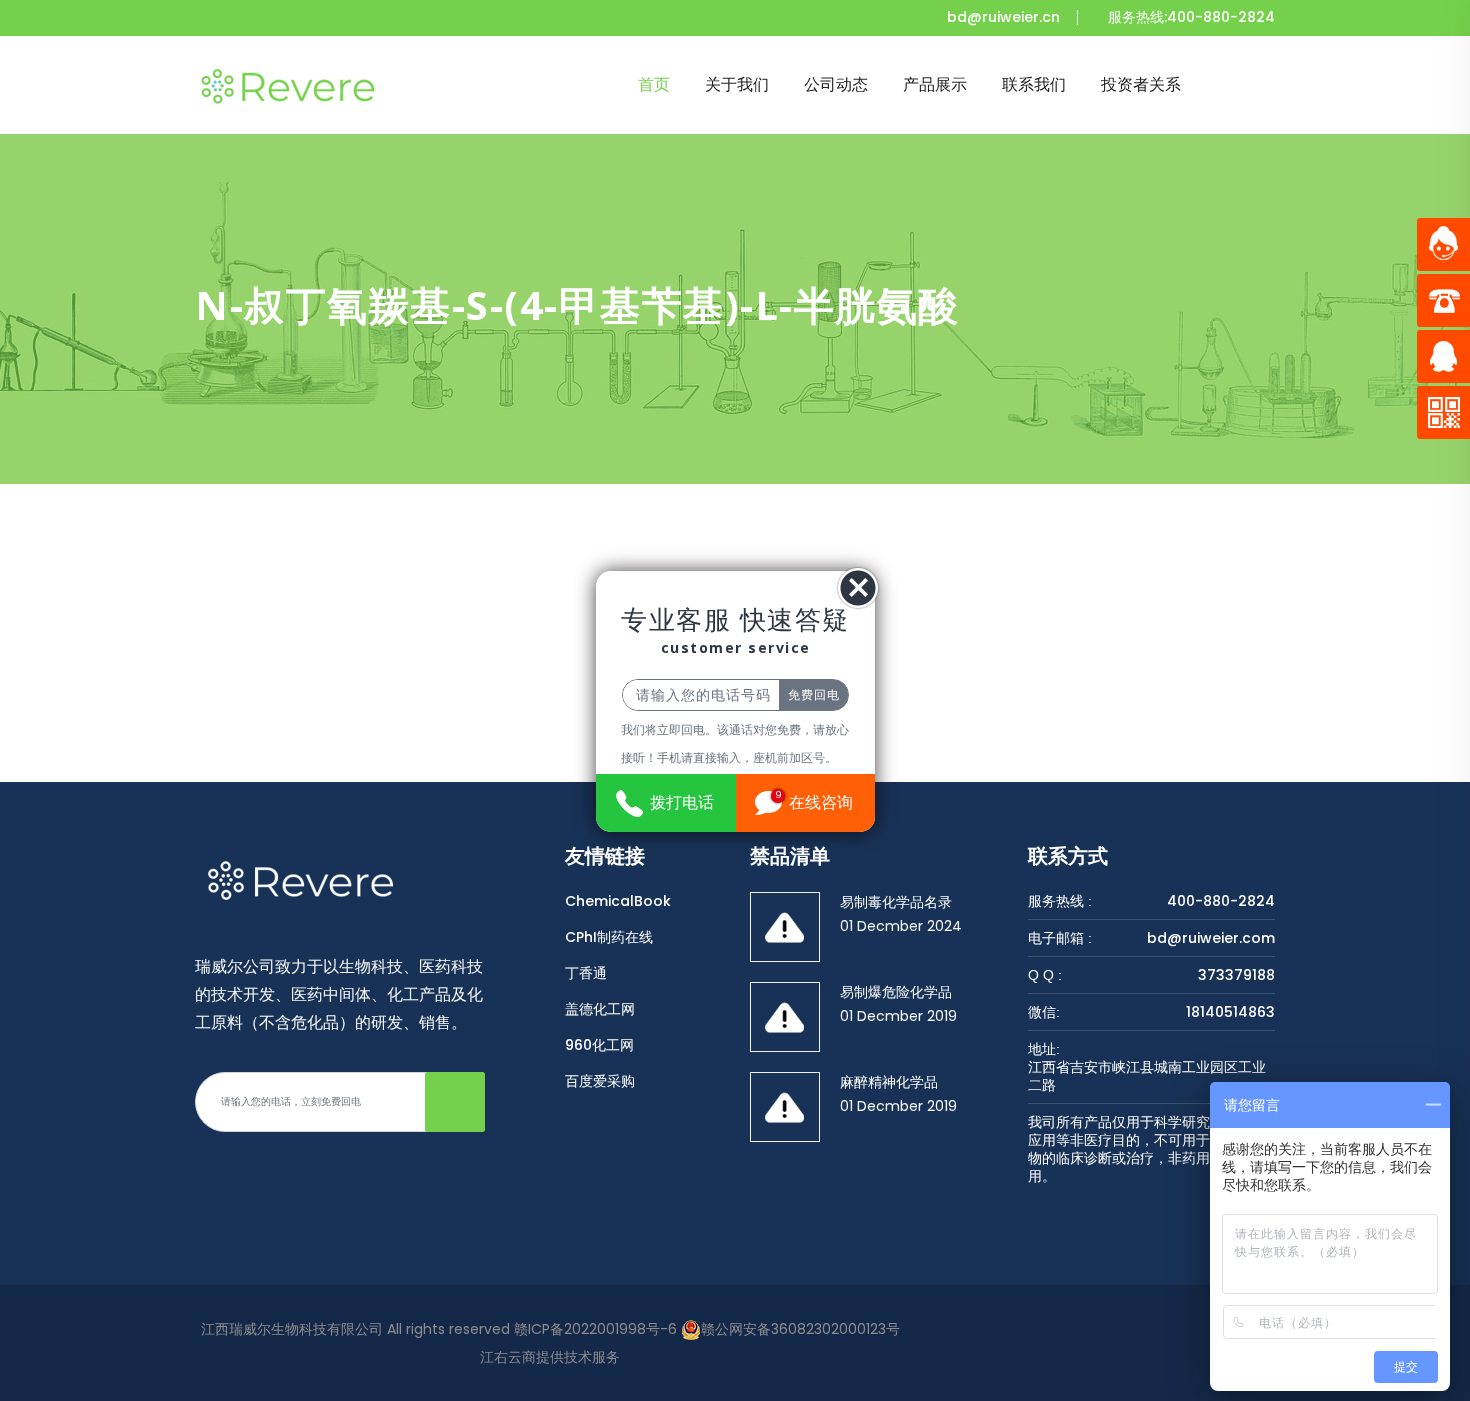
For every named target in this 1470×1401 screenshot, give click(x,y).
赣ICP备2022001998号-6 (595, 1329)
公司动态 (836, 84)
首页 (654, 84)
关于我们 (737, 84)
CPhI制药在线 (609, 937)
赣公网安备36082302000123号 (800, 1329)
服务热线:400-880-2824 (1191, 17)
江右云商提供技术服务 (550, 1357)
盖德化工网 (600, 1009)
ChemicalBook (618, 901)
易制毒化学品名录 (896, 902)
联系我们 (1034, 84)
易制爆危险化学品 (896, 992)
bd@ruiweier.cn (1003, 17)
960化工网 (599, 1045)
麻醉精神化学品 (889, 1082)
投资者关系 (1141, 84)
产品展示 (935, 84)
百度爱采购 (600, 1081)
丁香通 (586, 973)
